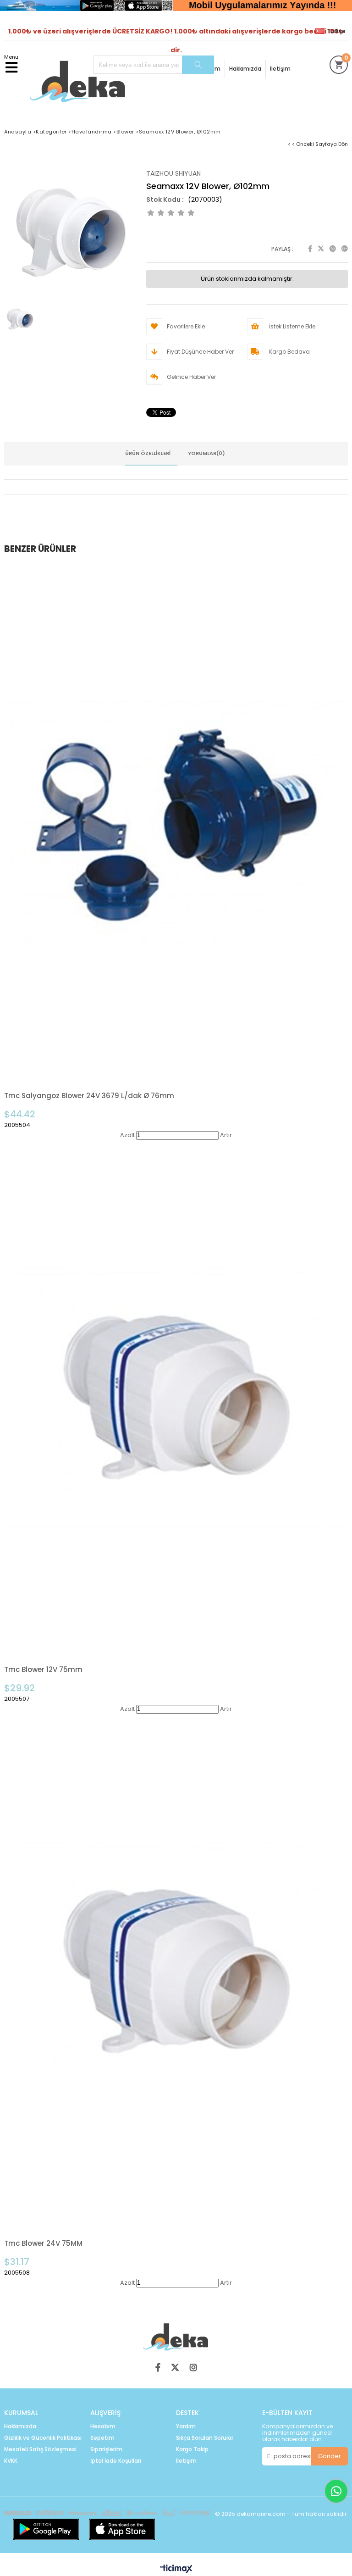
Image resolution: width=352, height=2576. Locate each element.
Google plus (345, 249)
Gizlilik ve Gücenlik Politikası (43, 2438)
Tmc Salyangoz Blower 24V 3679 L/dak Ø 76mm (89, 1096)
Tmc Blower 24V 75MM (43, 2243)
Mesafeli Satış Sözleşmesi (40, 2449)
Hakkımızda (245, 69)
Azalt (127, 1135)
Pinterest (333, 249)
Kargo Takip (192, 2449)
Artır (226, 1135)
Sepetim (102, 2438)
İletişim (280, 69)
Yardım (186, 2426)
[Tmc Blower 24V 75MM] (176, 1972)
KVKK (11, 2461)
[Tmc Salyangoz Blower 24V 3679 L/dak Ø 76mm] (176, 824)
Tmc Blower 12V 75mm (43, 1669)
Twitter (321, 249)
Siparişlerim (106, 2449)
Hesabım (103, 2426)
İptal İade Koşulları (116, 2461)
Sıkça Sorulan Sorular (205, 2438)
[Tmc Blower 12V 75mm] (176, 1398)
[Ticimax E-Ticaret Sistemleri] (176, 2569)
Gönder (330, 2456)
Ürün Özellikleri (148, 453)
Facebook (310, 249)
